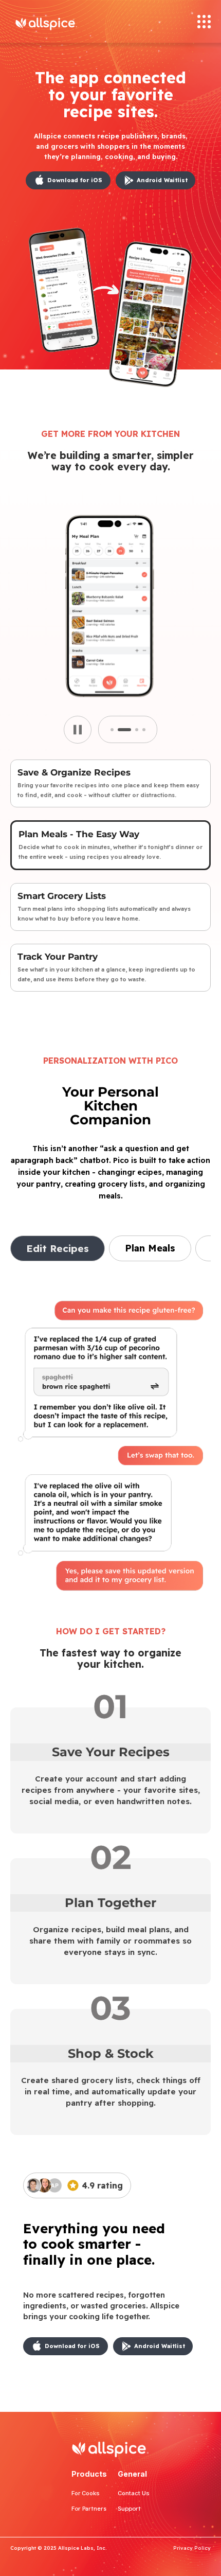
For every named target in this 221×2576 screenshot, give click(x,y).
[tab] (110, 783)
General (132, 2474)
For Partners (89, 2509)
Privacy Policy (192, 2548)
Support (129, 2509)
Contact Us (134, 2493)
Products (89, 2474)
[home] (66, 21)
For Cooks (86, 2493)
